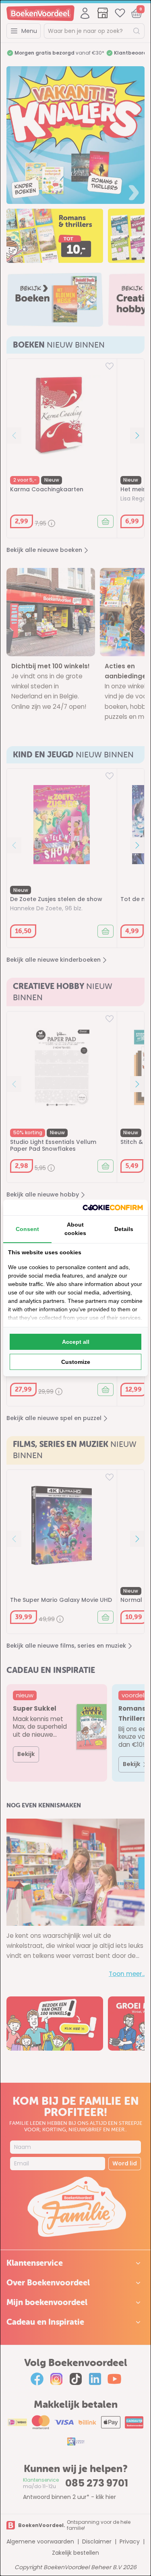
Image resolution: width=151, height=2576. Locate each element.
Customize (76, 1362)
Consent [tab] (27, 1229)
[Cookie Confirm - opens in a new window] (113, 1208)
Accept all (76, 1342)
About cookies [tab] (75, 1229)
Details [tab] (124, 1229)
